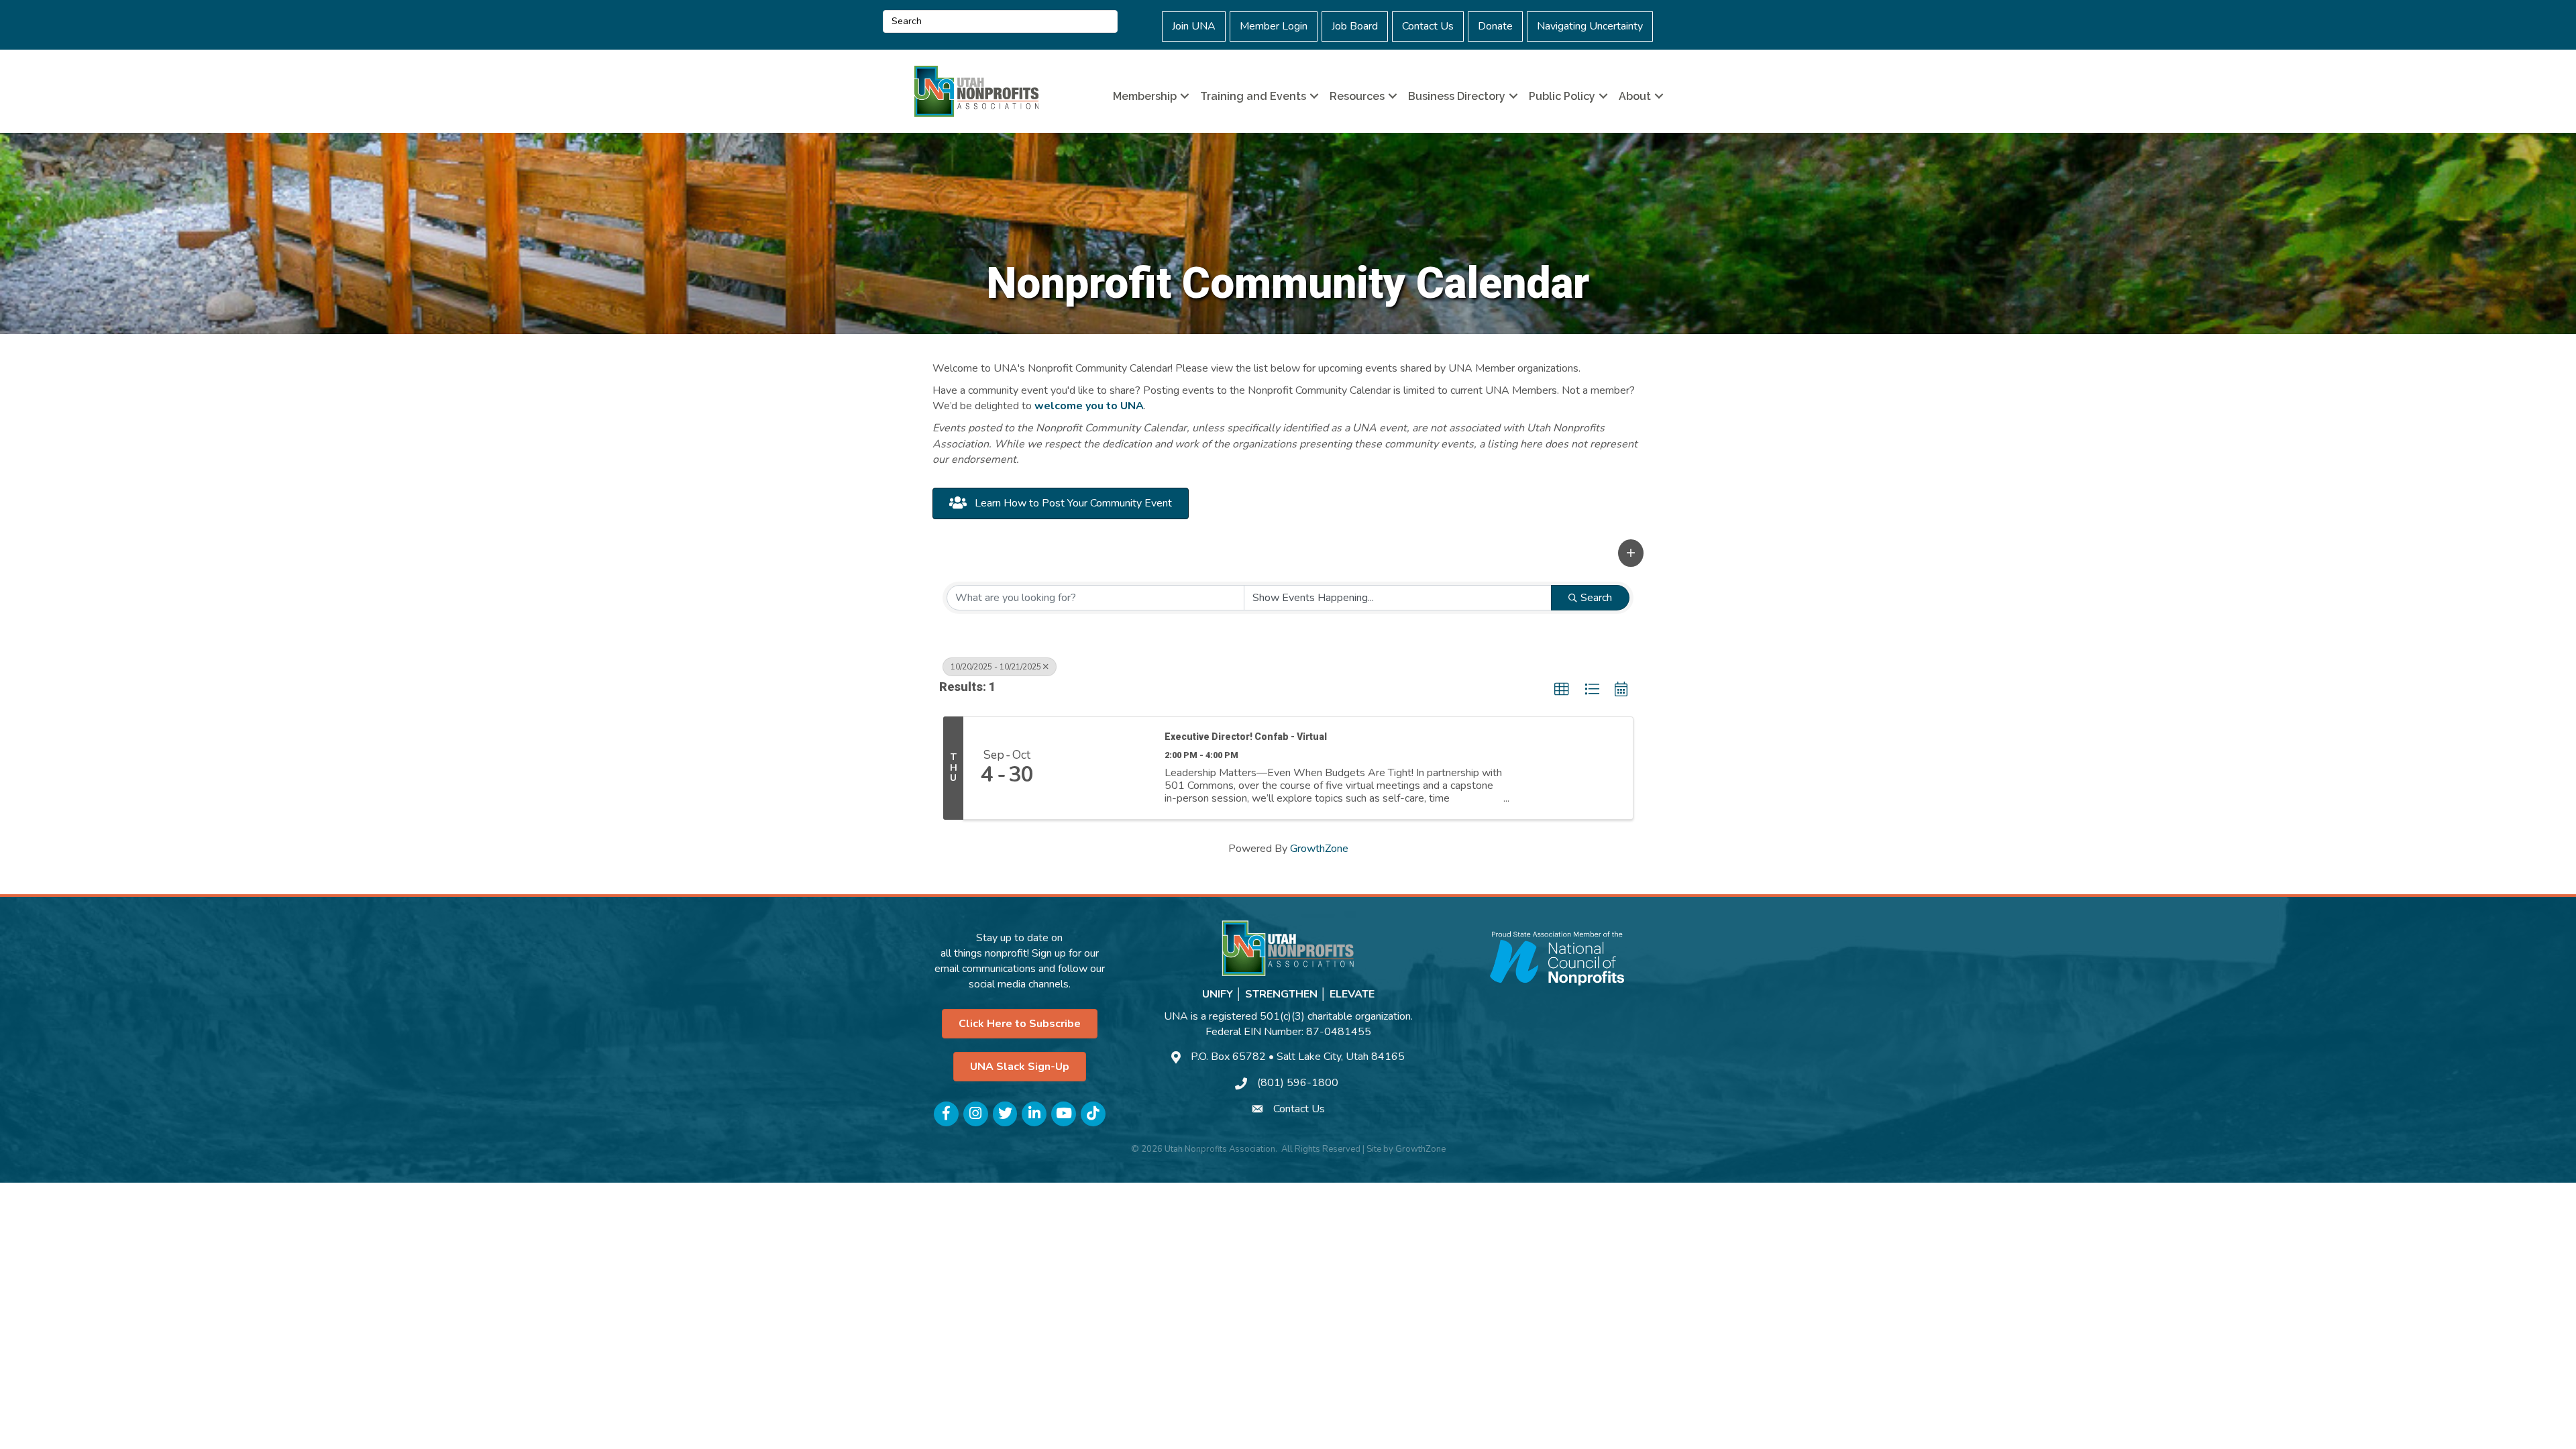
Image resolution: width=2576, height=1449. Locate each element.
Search (1596, 598)
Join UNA (1194, 26)
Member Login (1274, 26)
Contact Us (1428, 26)
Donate (1495, 26)
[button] (1631, 553)
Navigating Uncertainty (1590, 26)
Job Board (1355, 26)
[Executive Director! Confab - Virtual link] (1101, 768)
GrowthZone (1319, 849)
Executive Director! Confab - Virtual (1246, 737)
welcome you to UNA (1089, 406)
